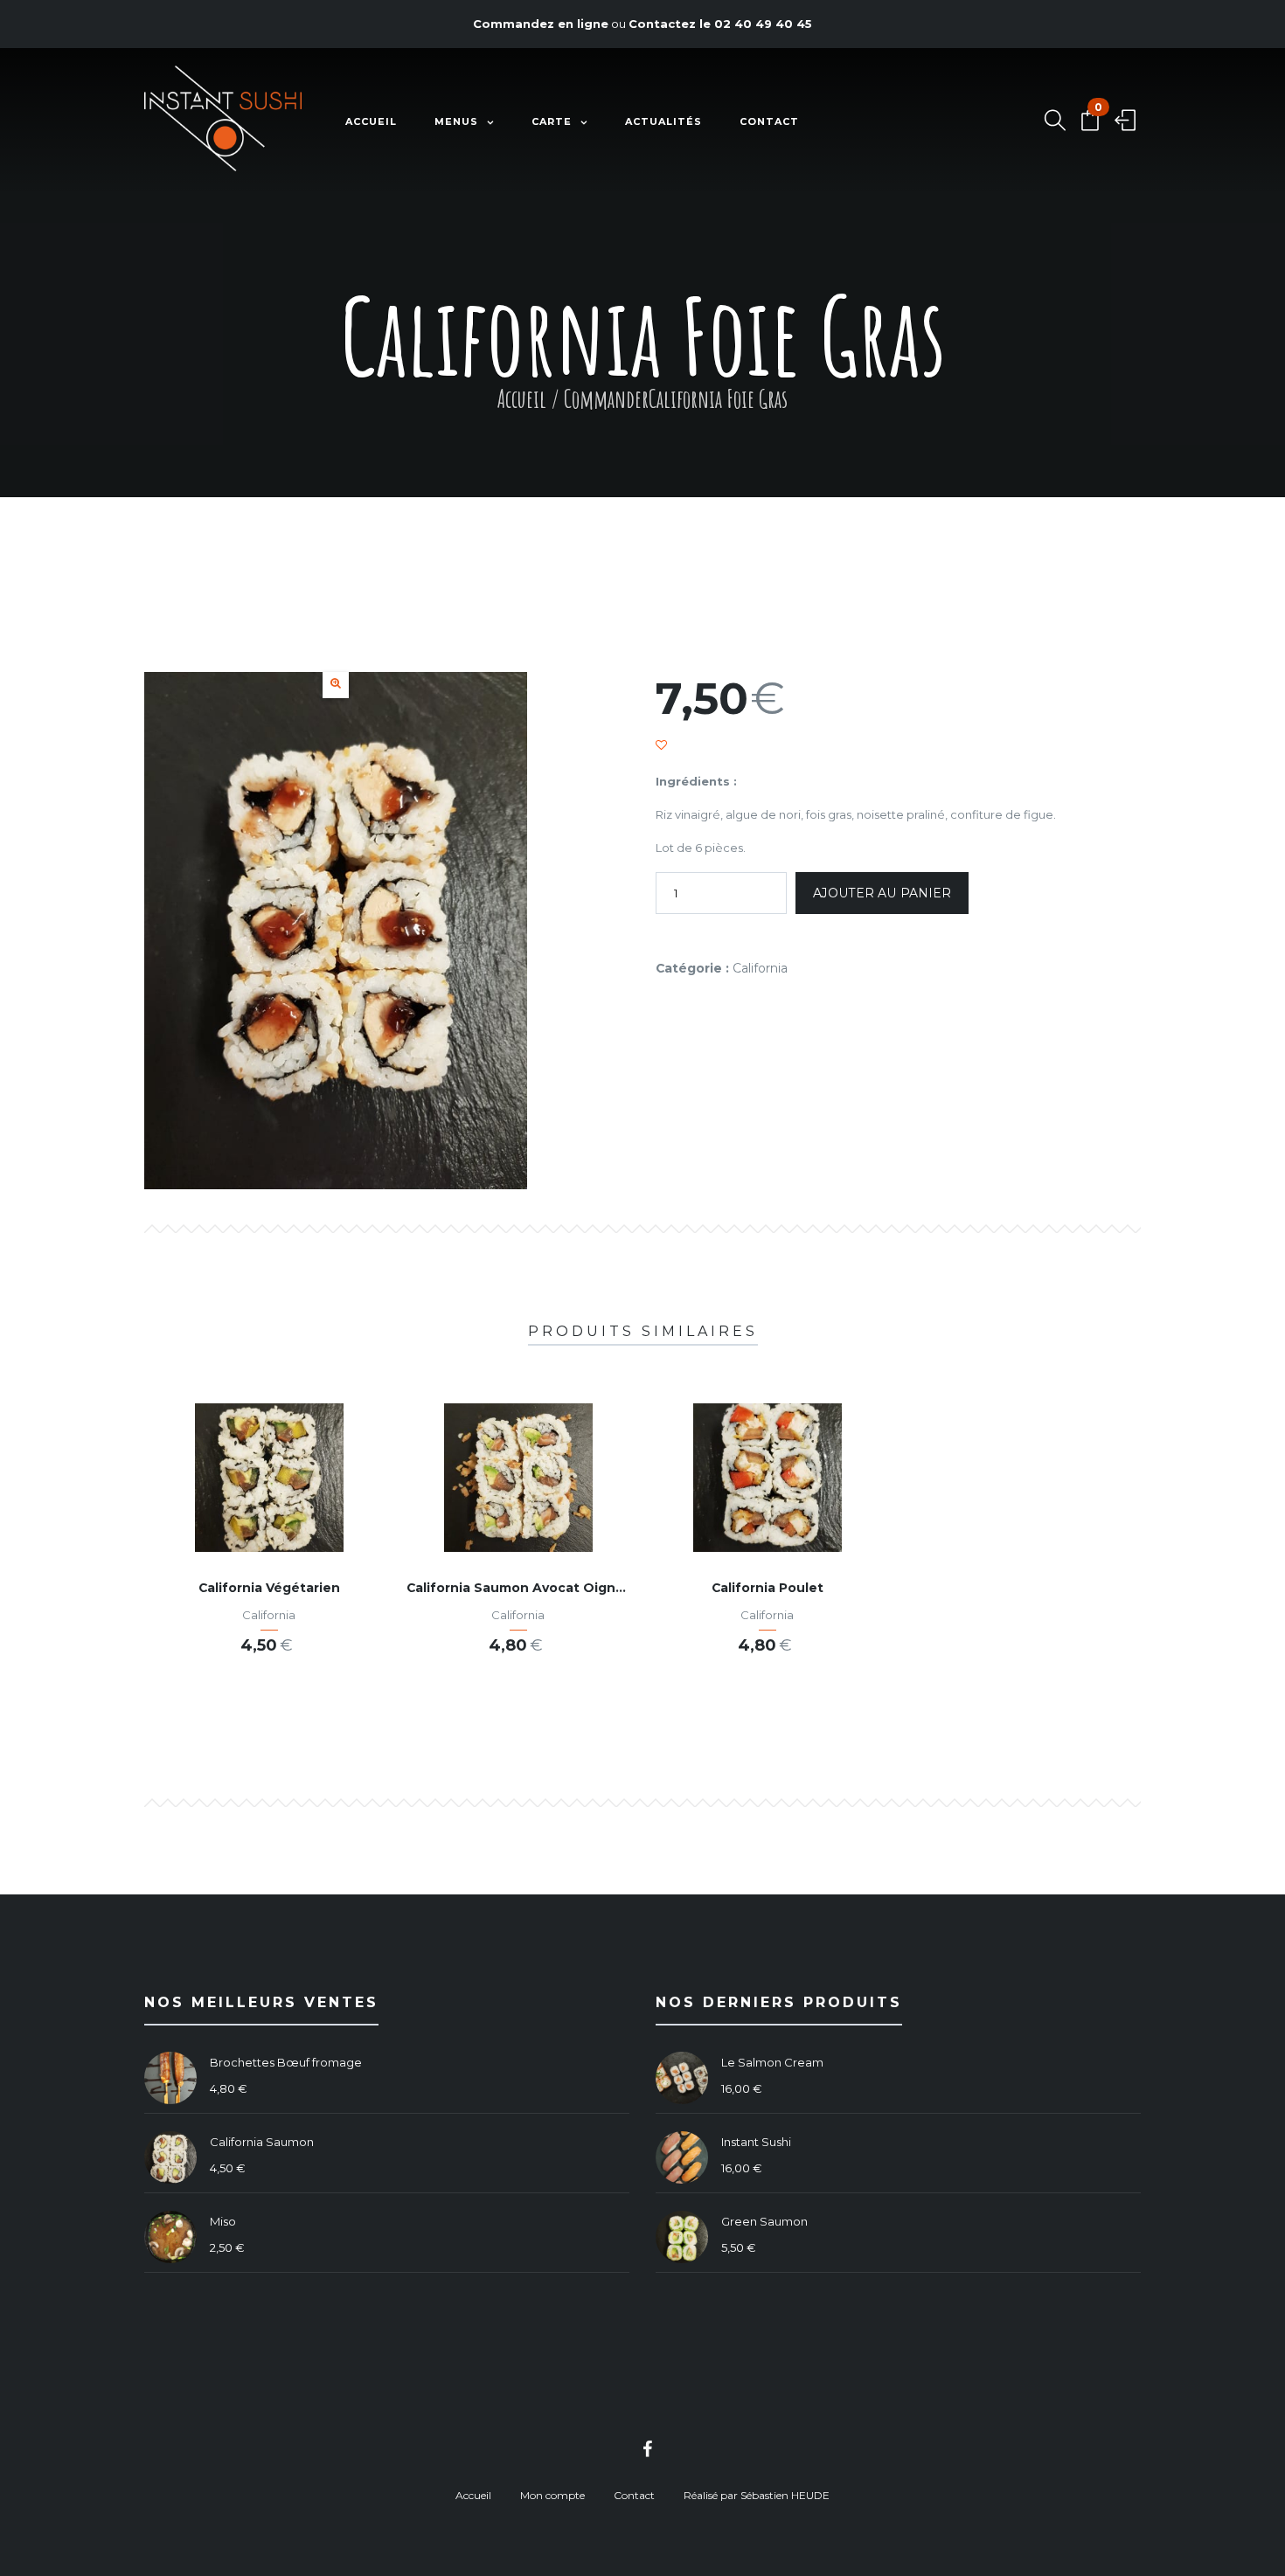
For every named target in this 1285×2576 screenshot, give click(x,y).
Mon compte (552, 2495)
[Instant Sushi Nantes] (223, 122)
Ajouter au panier (882, 893)
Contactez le (720, 24)
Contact (769, 121)
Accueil (371, 121)
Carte (552, 121)
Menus (456, 121)
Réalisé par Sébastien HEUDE (757, 2495)
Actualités (663, 121)
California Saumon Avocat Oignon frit (532, 1588)
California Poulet (768, 1588)
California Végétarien (269, 1588)
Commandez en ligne (541, 24)
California (760, 968)
